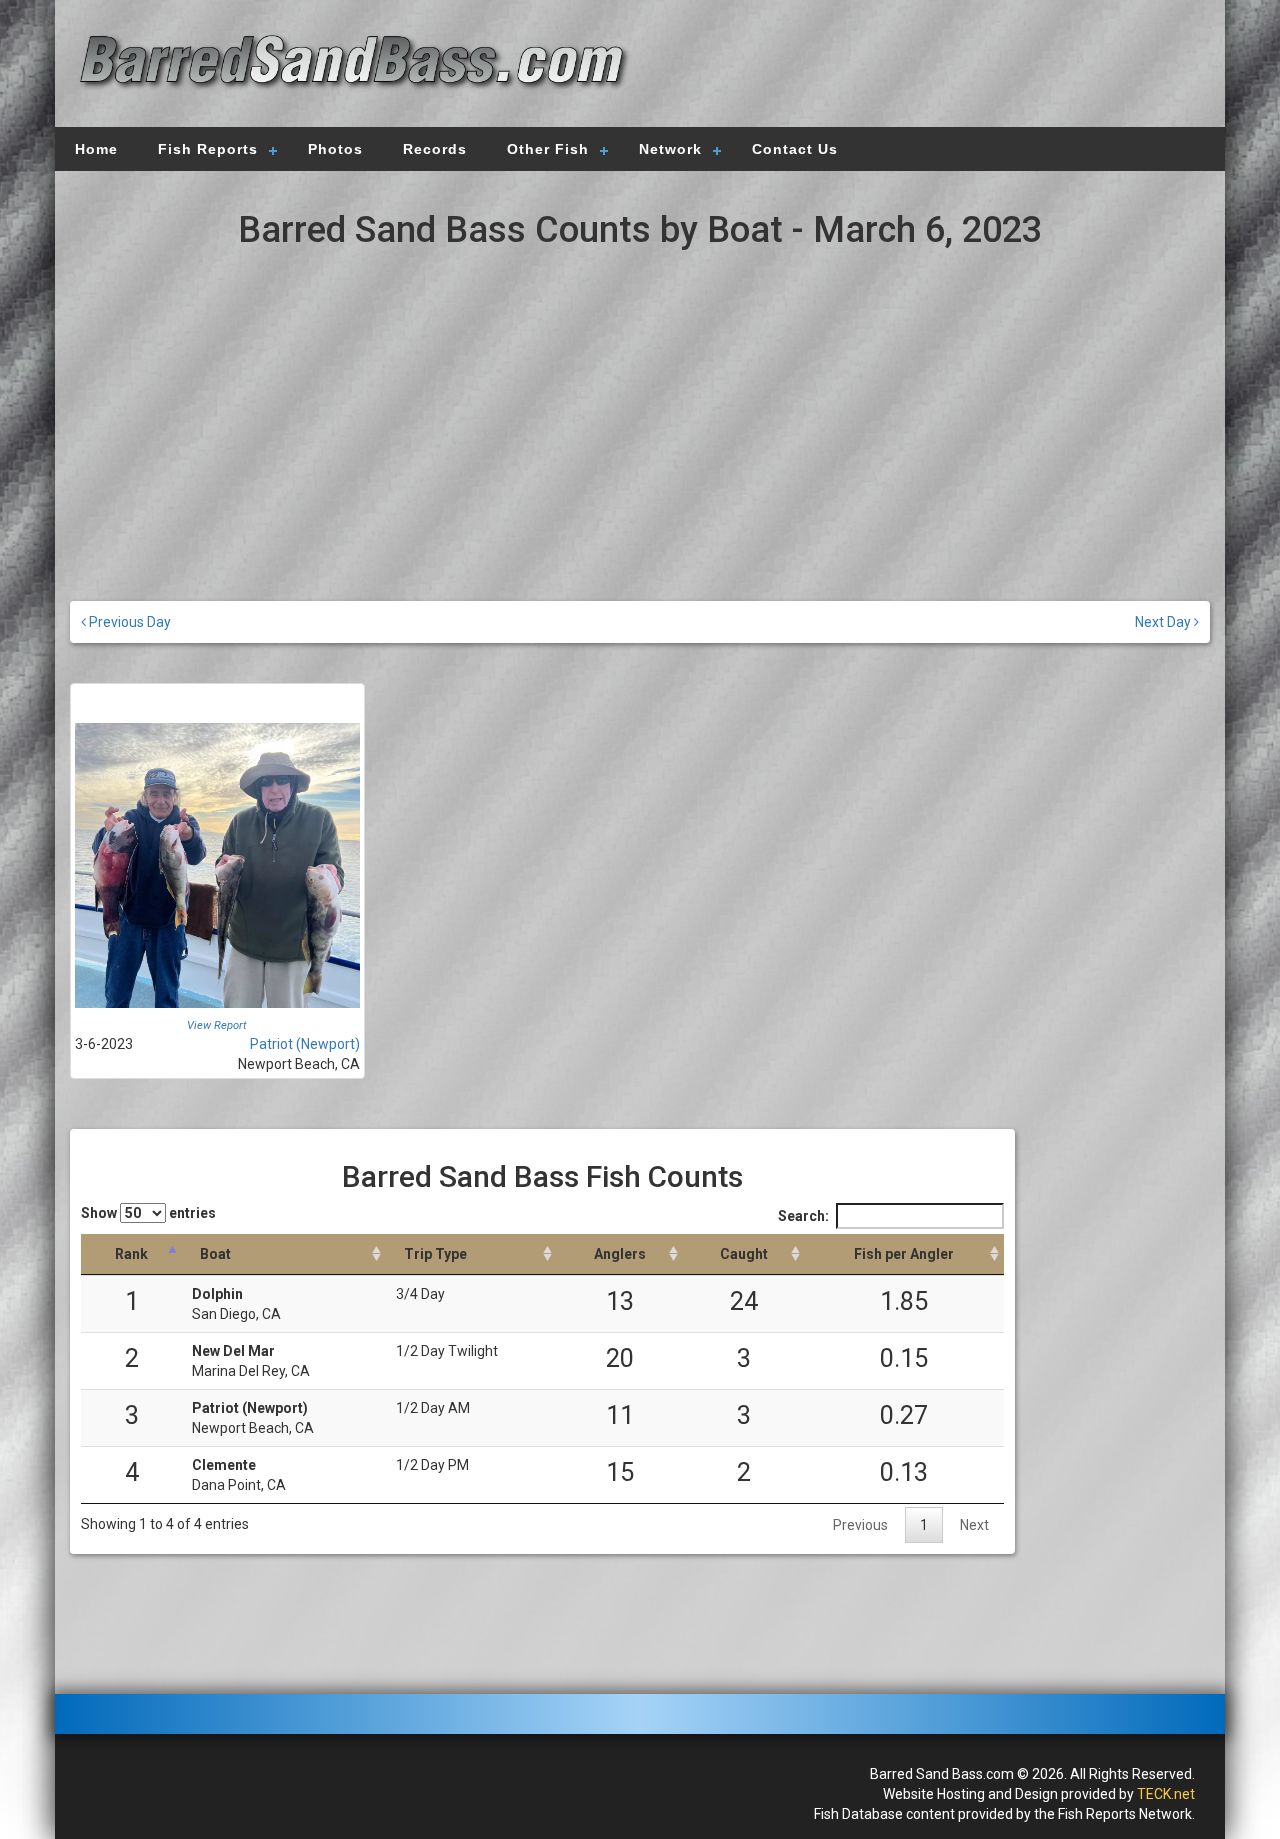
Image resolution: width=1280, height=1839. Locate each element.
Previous (860, 1525)
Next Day (1164, 622)
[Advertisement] (922, 65)
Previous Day (128, 622)
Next (974, 1525)
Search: (803, 1216)
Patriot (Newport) (305, 1044)
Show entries (148, 1213)
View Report (217, 1025)
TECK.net (1166, 1794)
